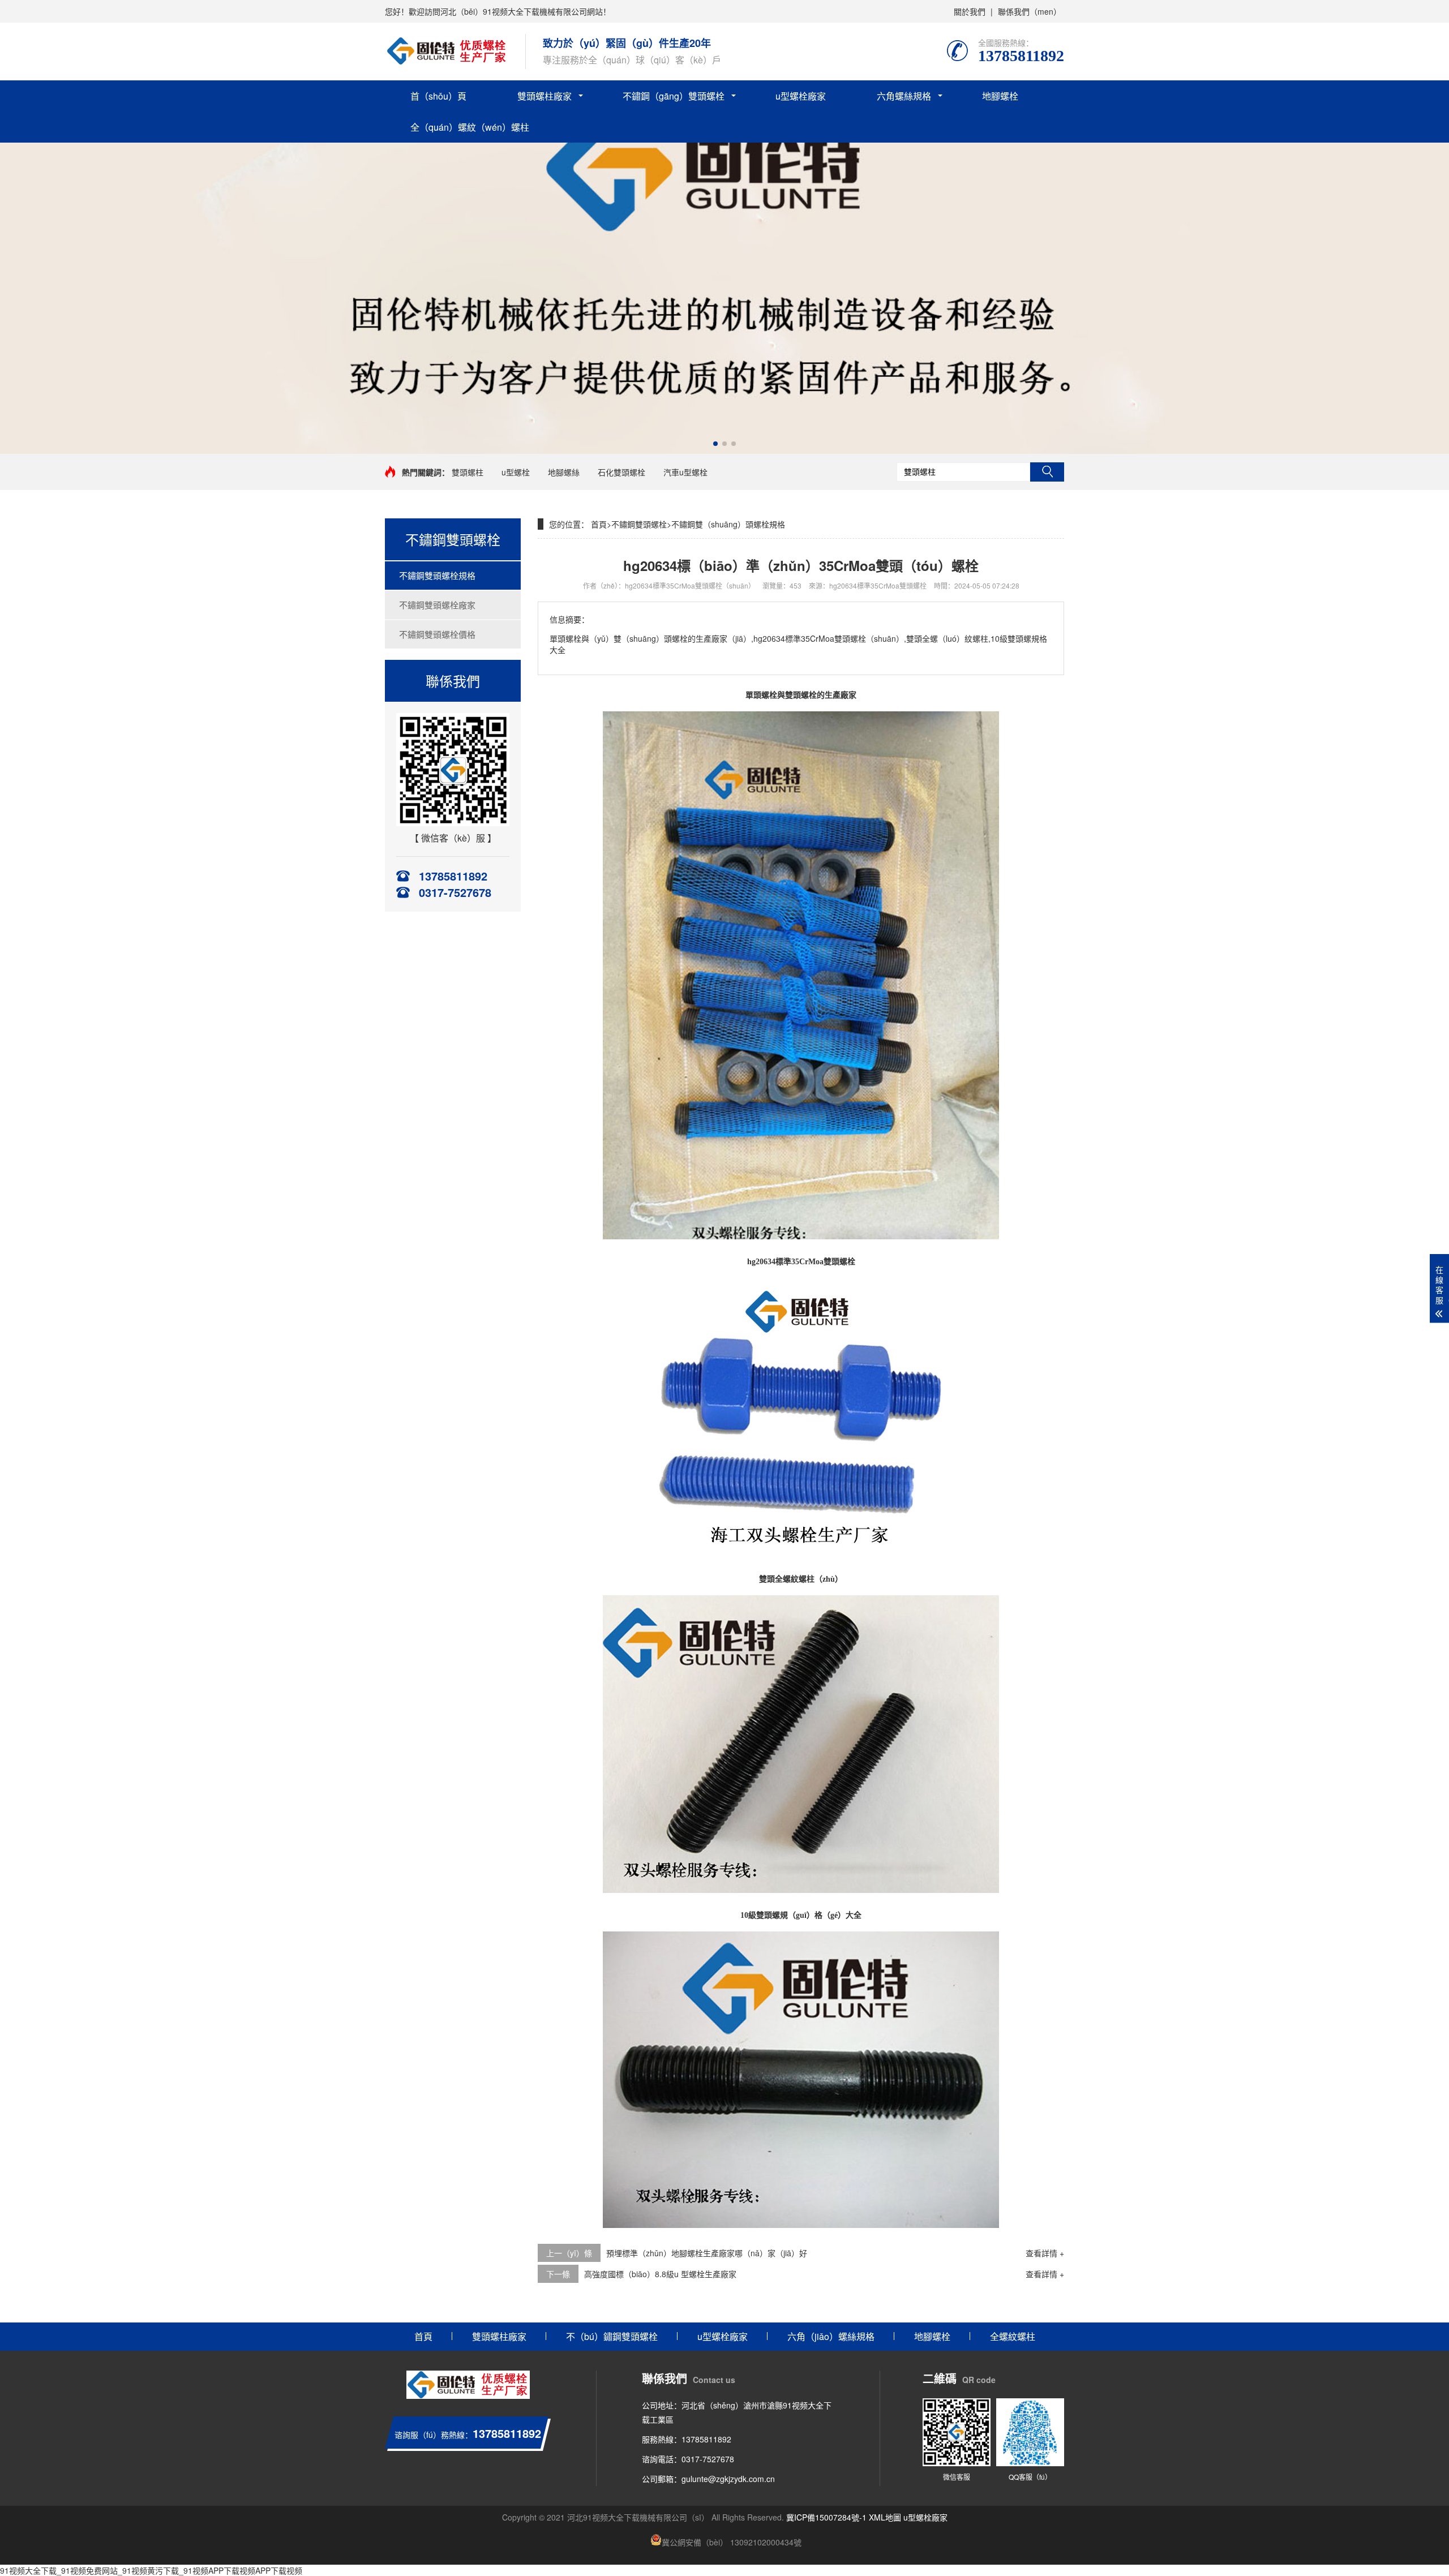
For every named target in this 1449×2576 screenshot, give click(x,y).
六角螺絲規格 (904, 96)
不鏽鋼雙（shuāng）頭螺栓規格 (728, 524)
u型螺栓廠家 (801, 96)
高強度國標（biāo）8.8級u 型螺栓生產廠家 (660, 2274)
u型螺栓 (516, 472)
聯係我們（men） (1030, 11)
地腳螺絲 (564, 472)
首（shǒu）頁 (438, 96)
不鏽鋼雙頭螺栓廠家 (437, 605)
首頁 (599, 524)
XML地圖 (885, 2517)
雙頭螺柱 (468, 472)
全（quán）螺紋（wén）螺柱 (470, 127)
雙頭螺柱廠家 (545, 96)
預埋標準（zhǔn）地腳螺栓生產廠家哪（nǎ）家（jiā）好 (707, 2253)
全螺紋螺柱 (1013, 2336)
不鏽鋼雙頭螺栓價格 (437, 634)
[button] (715, 444)
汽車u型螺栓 (685, 472)
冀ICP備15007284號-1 (826, 2517)
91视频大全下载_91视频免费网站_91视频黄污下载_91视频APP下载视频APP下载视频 (151, 2570)
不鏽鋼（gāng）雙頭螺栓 (674, 96)
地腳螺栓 (1000, 96)
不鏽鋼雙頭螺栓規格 (437, 575)
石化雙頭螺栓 (621, 472)
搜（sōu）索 (1047, 472)
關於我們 (970, 11)
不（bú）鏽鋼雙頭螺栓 (612, 2336)
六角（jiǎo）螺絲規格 (831, 2336)
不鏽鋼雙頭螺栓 (639, 524)
